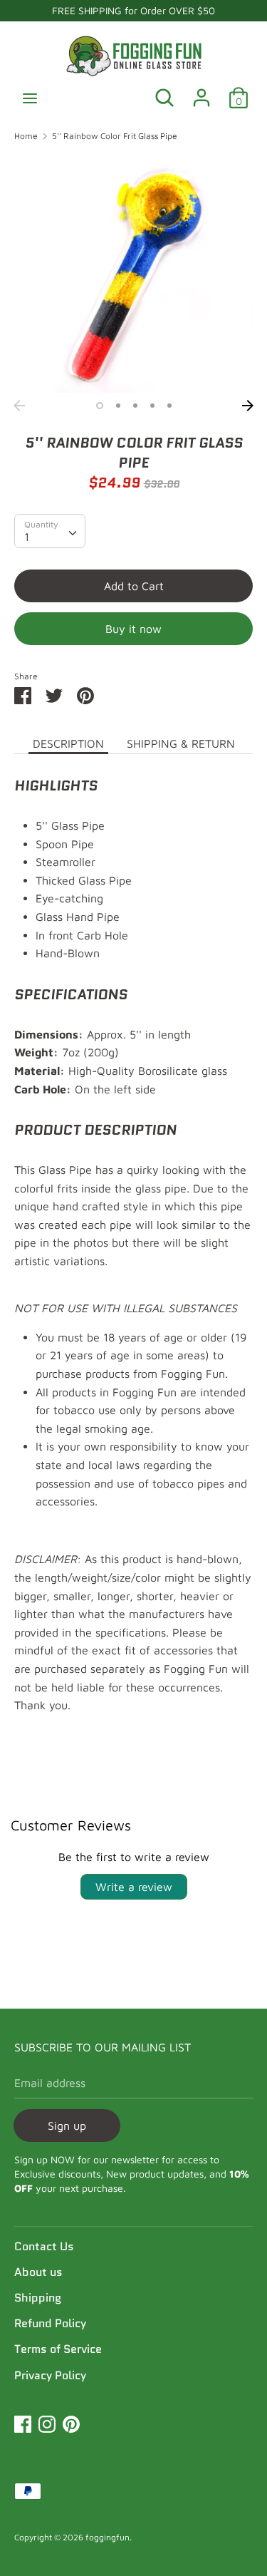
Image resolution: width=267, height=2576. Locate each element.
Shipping (38, 2298)
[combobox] (50, 531)
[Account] (201, 92)
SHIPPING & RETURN (181, 743)
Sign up (67, 2126)
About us (38, 2272)
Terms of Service (58, 2349)
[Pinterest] (71, 2422)
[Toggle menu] (30, 98)
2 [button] (118, 406)
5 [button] (169, 406)
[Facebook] (23, 2422)
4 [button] (152, 406)
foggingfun (108, 2537)
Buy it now (133, 629)
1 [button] (100, 406)
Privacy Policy (50, 2375)
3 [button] (135, 406)
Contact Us (44, 2246)
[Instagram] (47, 2422)
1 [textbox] (27, 537)
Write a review (134, 1887)
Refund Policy (50, 2323)
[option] (133, 273)
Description (68, 743)
